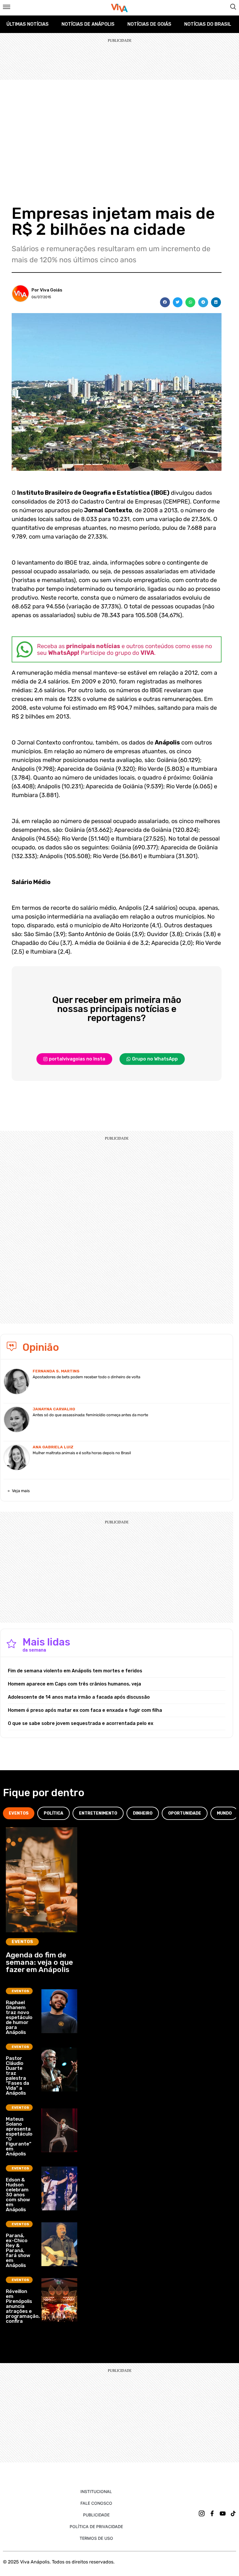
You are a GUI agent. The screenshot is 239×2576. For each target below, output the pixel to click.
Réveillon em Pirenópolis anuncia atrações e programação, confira (23, 2306)
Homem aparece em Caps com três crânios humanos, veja (74, 1684)
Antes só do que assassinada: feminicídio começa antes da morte (90, 1415)
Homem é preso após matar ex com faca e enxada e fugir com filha (85, 1710)
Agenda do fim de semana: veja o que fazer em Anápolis (39, 1962)
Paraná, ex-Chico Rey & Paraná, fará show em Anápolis (18, 2250)
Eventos (22, 1942)
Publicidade (96, 2515)
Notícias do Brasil (208, 24)
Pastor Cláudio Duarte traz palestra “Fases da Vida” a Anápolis (17, 2076)
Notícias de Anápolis (88, 24)
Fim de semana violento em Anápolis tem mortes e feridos (75, 1671)
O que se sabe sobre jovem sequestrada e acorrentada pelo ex (81, 1723)
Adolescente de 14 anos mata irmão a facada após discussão (79, 1697)
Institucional (96, 2491)
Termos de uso (96, 2538)
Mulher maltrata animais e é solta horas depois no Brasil (82, 1453)
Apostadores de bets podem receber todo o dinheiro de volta (86, 1377)
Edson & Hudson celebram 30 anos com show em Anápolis (18, 2195)
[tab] (19, 1813)
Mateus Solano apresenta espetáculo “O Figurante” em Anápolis (19, 2136)
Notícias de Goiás (149, 24)
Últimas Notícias (28, 24)
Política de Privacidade (96, 2526)
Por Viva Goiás (47, 290)
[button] (165, 302)
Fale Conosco (96, 2503)
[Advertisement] (119, 124)
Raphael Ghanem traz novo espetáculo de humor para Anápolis (19, 2017)
